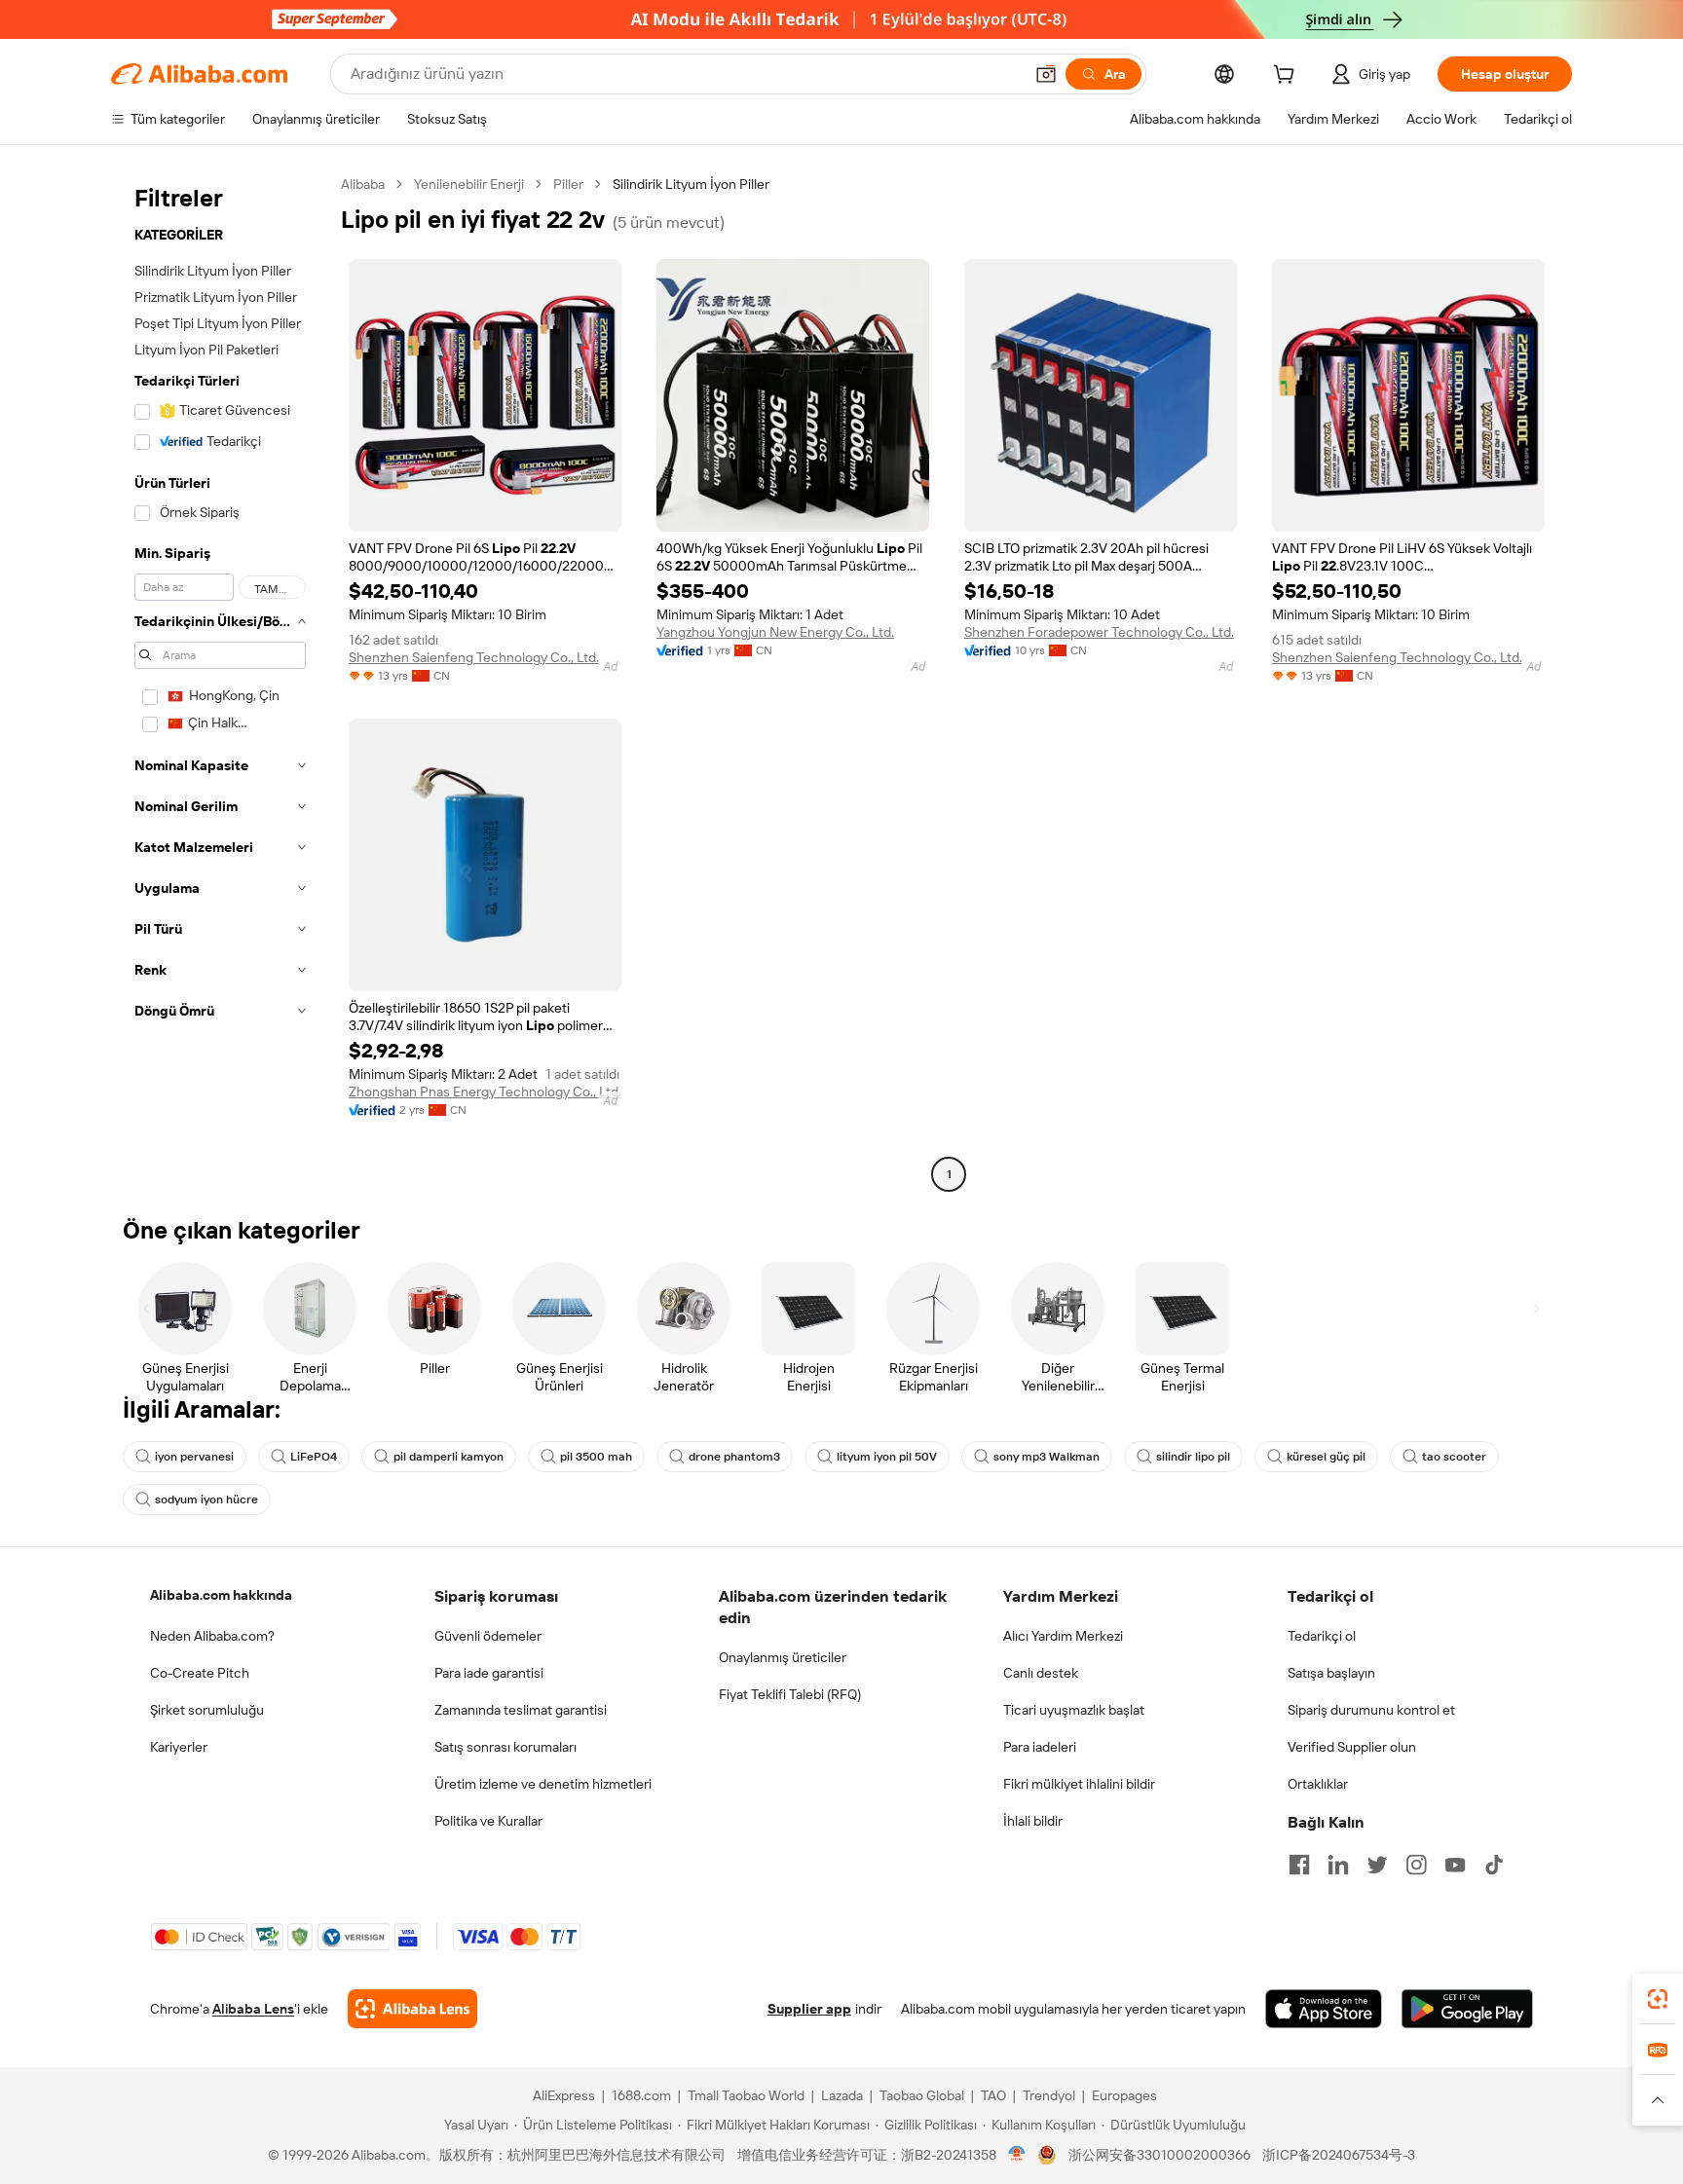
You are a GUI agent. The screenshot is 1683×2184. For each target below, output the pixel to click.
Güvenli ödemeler (488, 1636)
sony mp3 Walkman (1047, 1457)
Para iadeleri (1040, 1747)
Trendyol (1049, 2095)
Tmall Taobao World (746, 2095)
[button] (1046, 74)
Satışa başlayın (1331, 1673)
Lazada (842, 2095)
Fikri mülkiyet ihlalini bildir (1079, 1784)
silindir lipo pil (1193, 1457)
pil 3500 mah (596, 1457)
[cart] (1288, 77)
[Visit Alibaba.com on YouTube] (1455, 1865)
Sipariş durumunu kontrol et (1371, 1710)
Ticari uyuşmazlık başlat (1074, 1710)
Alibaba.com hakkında (221, 1595)
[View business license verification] (1017, 2155)
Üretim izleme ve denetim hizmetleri (543, 1784)
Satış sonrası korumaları (505, 1747)
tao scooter (1454, 1457)
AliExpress (564, 2095)
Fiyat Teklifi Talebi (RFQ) (790, 1694)
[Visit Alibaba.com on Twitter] (1377, 1865)
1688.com (641, 2095)
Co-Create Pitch (200, 1673)
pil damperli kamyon (449, 1457)
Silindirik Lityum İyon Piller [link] (691, 184)
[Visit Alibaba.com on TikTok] (1494, 1865)
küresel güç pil (1326, 1457)
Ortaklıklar (1318, 1784)
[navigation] (220, 682)
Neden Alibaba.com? (212, 1636)
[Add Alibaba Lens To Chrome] (412, 2009)
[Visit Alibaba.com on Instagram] (1416, 1865)
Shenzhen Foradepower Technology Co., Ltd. (1099, 632)
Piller (568, 184)
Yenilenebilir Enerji (469, 184)
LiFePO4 (314, 1457)
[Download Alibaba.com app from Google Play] (1467, 2009)
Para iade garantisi (489, 1673)
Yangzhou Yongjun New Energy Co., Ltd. (775, 632)
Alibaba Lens (253, 2009)
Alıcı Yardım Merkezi (1063, 1636)
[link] (1658, 1999)
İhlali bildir (1033, 1821)
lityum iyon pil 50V (887, 1457)
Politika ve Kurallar (488, 1821)
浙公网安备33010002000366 (1159, 2155)
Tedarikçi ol (1322, 1636)
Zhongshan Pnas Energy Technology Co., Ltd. (485, 1092)
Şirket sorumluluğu (207, 1710)
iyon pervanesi (194, 1457)
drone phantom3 (734, 1457)
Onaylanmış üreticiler (783, 1657)
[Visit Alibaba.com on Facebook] (1299, 1865)
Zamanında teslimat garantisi (521, 1710)
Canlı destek (1041, 1673)
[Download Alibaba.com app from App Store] (1324, 2009)
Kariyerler (179, 1747)
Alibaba (363, 184)
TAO (993, 2095)
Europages (1124, 2095)
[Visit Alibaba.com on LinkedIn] (1338, 1865)
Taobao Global (922, 2095)
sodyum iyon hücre (206, 1499)
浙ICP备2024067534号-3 (1339, 2155)
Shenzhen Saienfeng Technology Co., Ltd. (474, 657)
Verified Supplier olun (1352, 1747)
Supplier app (809, 2009)
